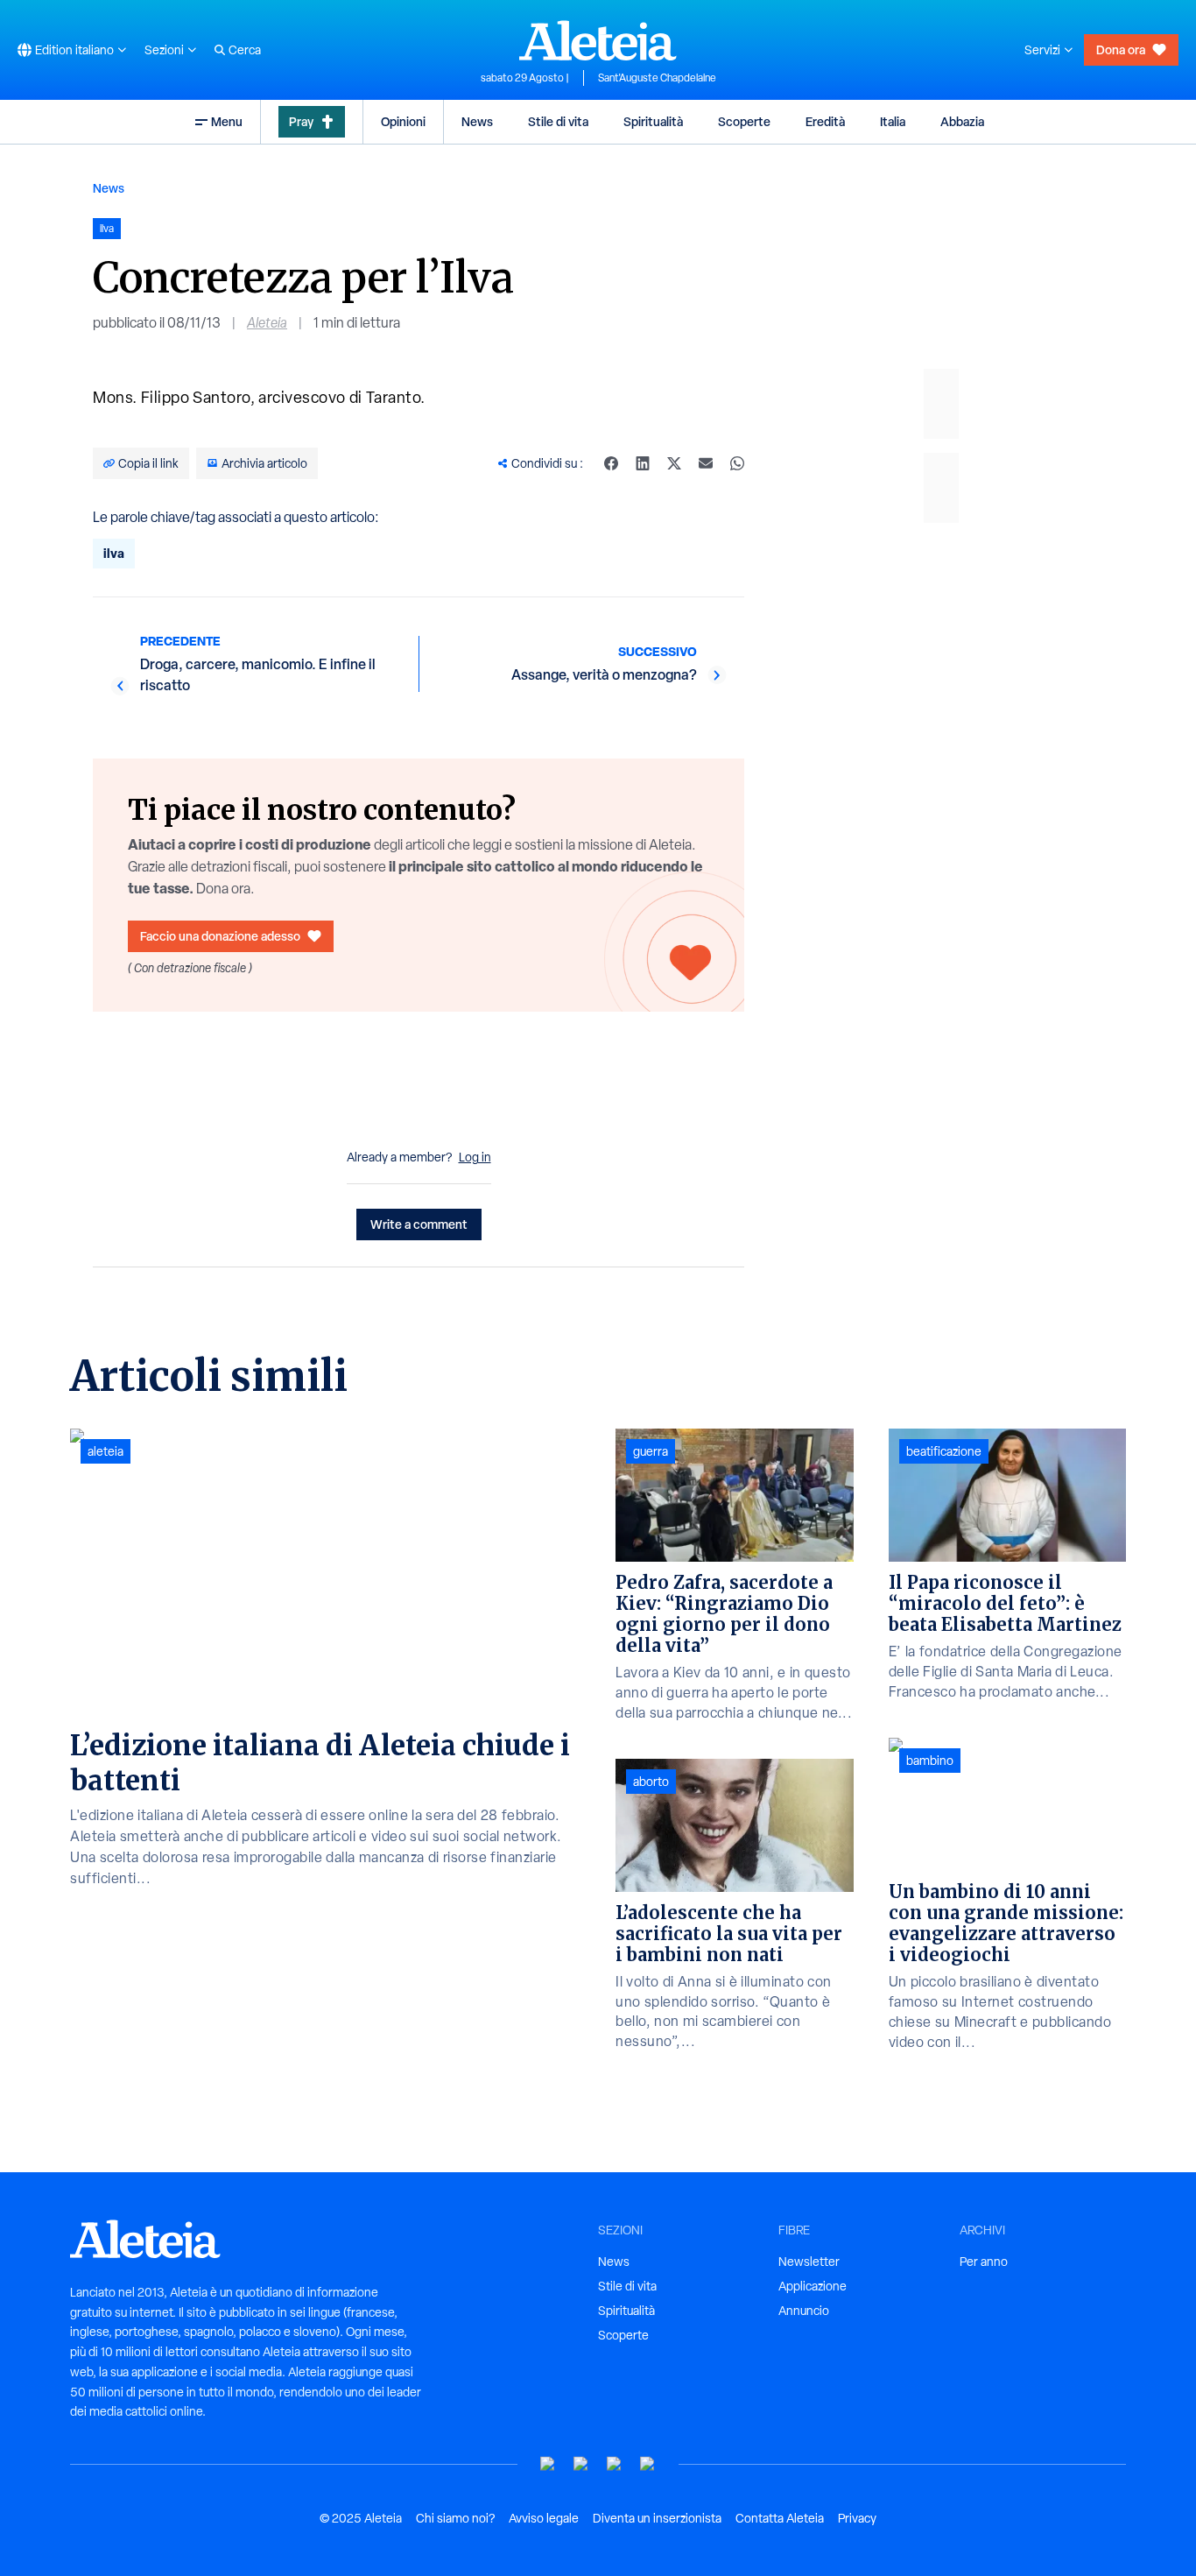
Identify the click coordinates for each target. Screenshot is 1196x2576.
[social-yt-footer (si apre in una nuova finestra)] (548, 2464)
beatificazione (944, 1451)
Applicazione (813, 2286)
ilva (114, 553)
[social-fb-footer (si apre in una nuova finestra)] (581, 2464)
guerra (651, 1451)
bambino (930, 1761)
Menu (227, 121)
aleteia (106, 1451)
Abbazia (962, 121)
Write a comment (419, 1224)
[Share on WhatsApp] (737, 463)
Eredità (825, 121)
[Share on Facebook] (611, 463)
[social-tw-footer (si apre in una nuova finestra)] (615, 2464)
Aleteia (267, 323)
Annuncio (804, 2311)
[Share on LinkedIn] (643, 463)
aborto (651, 1782)
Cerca (245, 50)
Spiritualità (653, 121)
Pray (301, 121)
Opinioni (403, 121)
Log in (475, 1157)
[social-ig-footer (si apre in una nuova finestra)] (648, 2464)
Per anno (984, 2262)
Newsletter (809, 2262)
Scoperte (744, 121)
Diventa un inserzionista (657, 2518)
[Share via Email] (706, 463)
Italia (893, 121)
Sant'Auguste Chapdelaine (657, 78)
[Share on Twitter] (674, 463)
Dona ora (1121, 49)
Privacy (857, 2518)
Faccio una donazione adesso (220, 936)
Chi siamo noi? (455, 2518)
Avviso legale (544, 2518)
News (477, 121)
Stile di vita (558, 121)
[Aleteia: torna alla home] (598, 40)
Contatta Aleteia (780, 2518)
